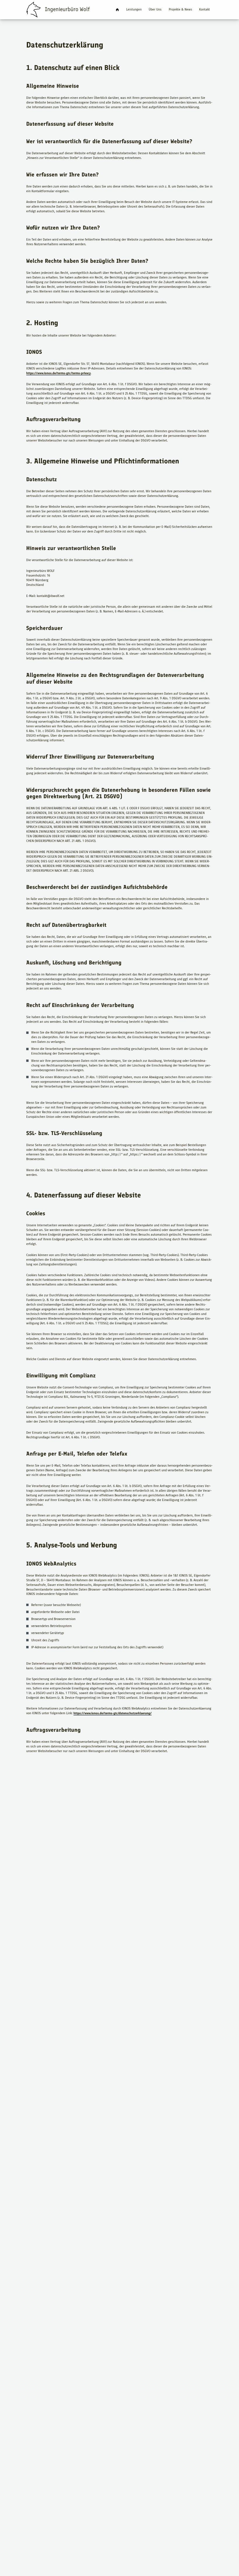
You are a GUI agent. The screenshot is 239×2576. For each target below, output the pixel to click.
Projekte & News (180, 9)
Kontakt (204, 9)
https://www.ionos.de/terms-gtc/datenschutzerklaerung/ (113, 1713)
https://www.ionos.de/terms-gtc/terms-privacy (58, 373)
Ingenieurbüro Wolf (117, 10)
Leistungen (134, 9)
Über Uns (155, 9)
